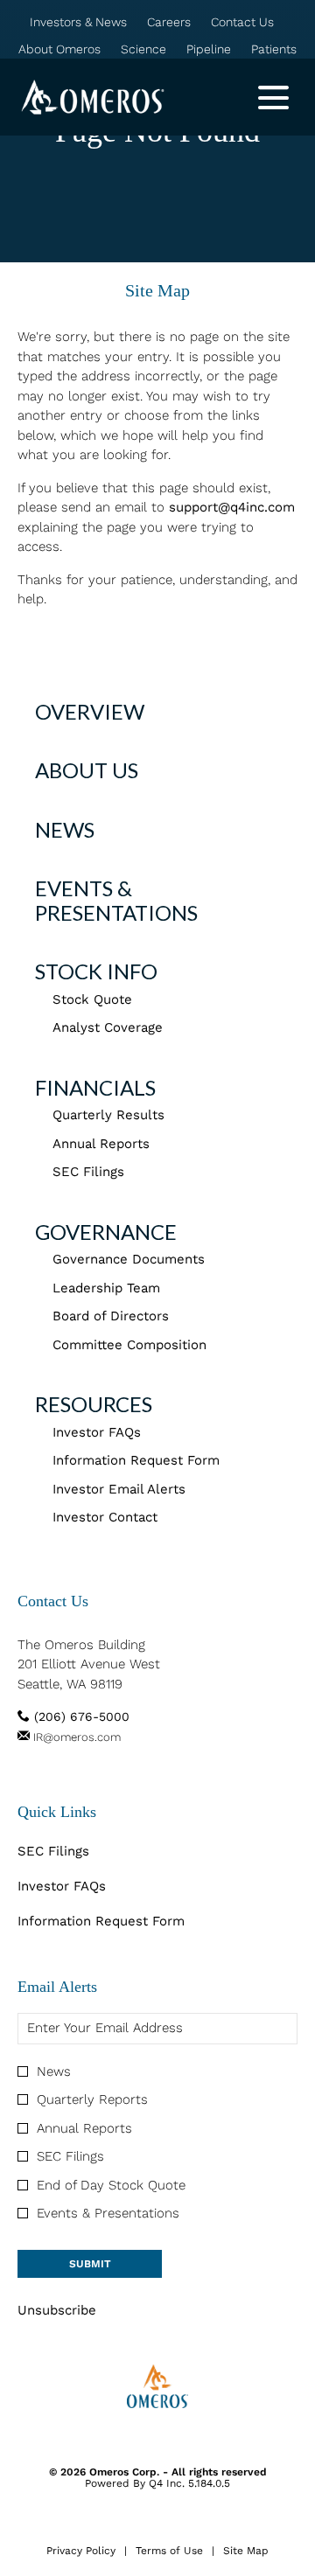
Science (143, 50)
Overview (90, 711)
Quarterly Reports (92, 2099)
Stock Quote (92, 999)
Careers (169, 23)
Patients (274, 50)
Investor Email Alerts (119, 1489)
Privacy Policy (81, 2551)
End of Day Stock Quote (111, 2185)
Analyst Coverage (108, 1027)
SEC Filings (88, 1172)
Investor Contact (105, 1517)
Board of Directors (111, 1316)
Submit (90, 2264)
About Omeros (59, 50)
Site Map (246, 2551)
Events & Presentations (116, 900)
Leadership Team (106, 1288)
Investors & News (78, 23)
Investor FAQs (97, 1432)
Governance (106, 1232)
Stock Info (96, 971)
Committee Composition (129, 1345)
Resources (94, 1404)
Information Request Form (136, 1460)
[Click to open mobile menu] (273, 97)
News (65, 829)
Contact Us (242, 23)
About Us (87, 770)
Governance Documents (129, 1259)
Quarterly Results (108, 1115)
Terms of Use (169, 2551)
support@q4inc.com (232, 507)
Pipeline (209, 50)
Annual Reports (101, 1144)
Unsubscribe (57, 2310)
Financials (95, 1087)
